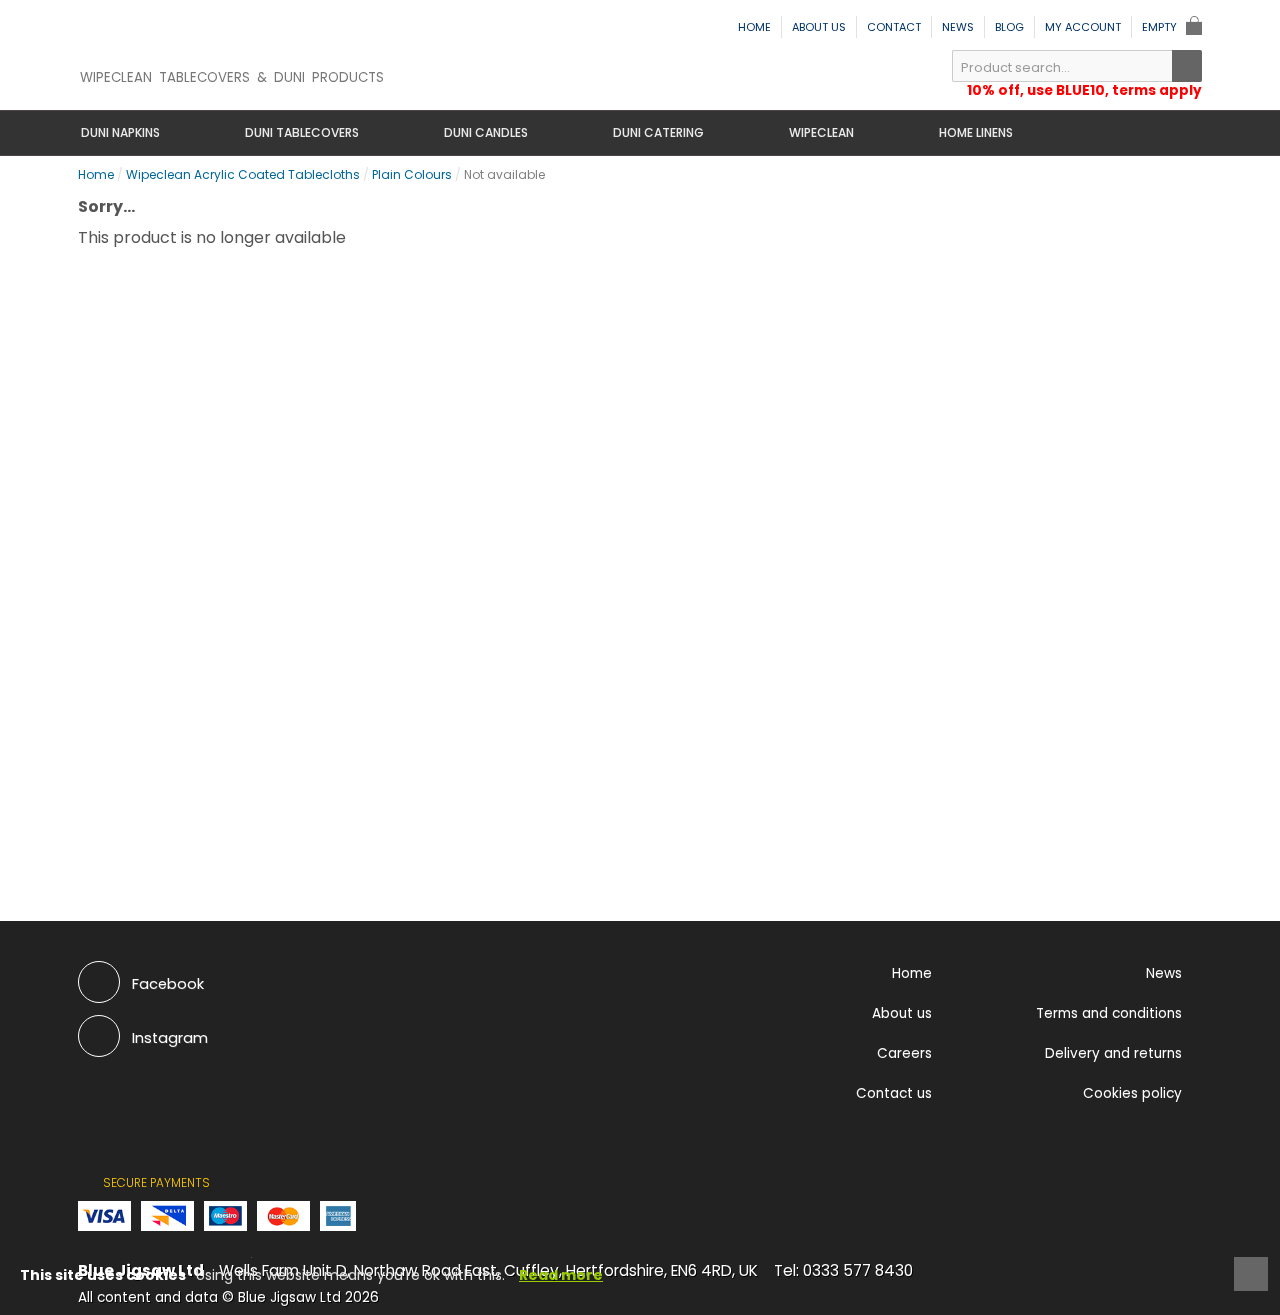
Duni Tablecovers (302, 132)
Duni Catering (658, 132)
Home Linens (976, 132)
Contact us (894, 1093)
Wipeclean (821, 132)
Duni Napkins (120, 132)
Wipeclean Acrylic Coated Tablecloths (243, 174)
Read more (561, 1275)
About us (819, 27)
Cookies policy (1132, 1093)
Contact (894, 27)
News (958, 27)
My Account (1083, 27)
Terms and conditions (1109, 1013)
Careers (904, 1053)
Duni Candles (486, 132)
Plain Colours (412, 174)
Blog (1009, 27)
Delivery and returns (1113, 1053)
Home (754, 27)
